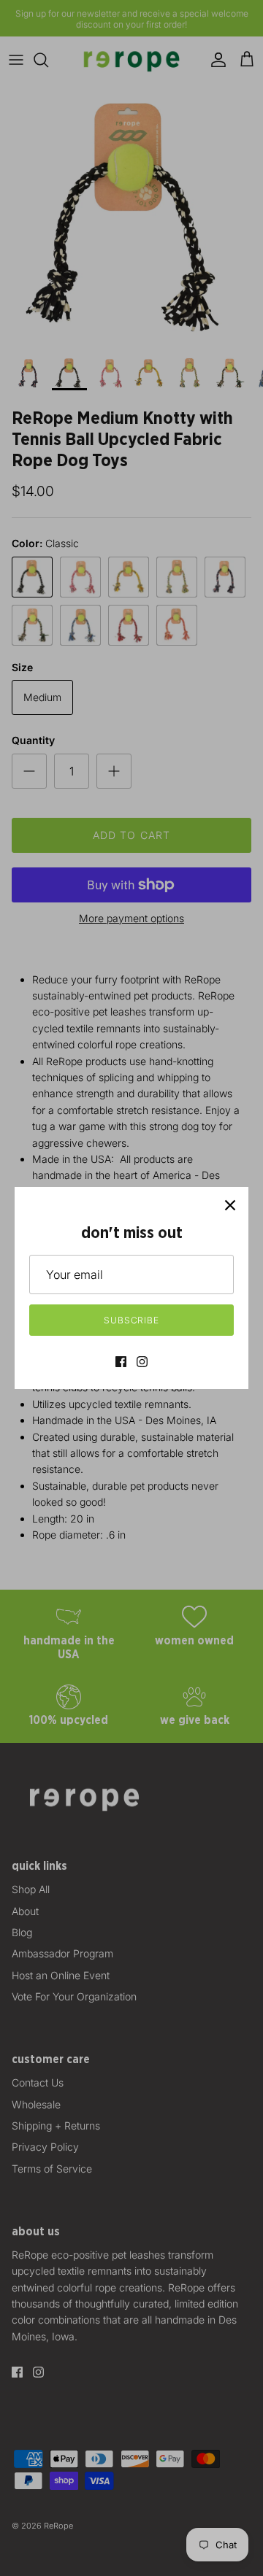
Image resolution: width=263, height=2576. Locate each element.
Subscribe (132, 1320)
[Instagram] (142, 1362)
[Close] (230, 1205)
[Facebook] (121, 1362)
